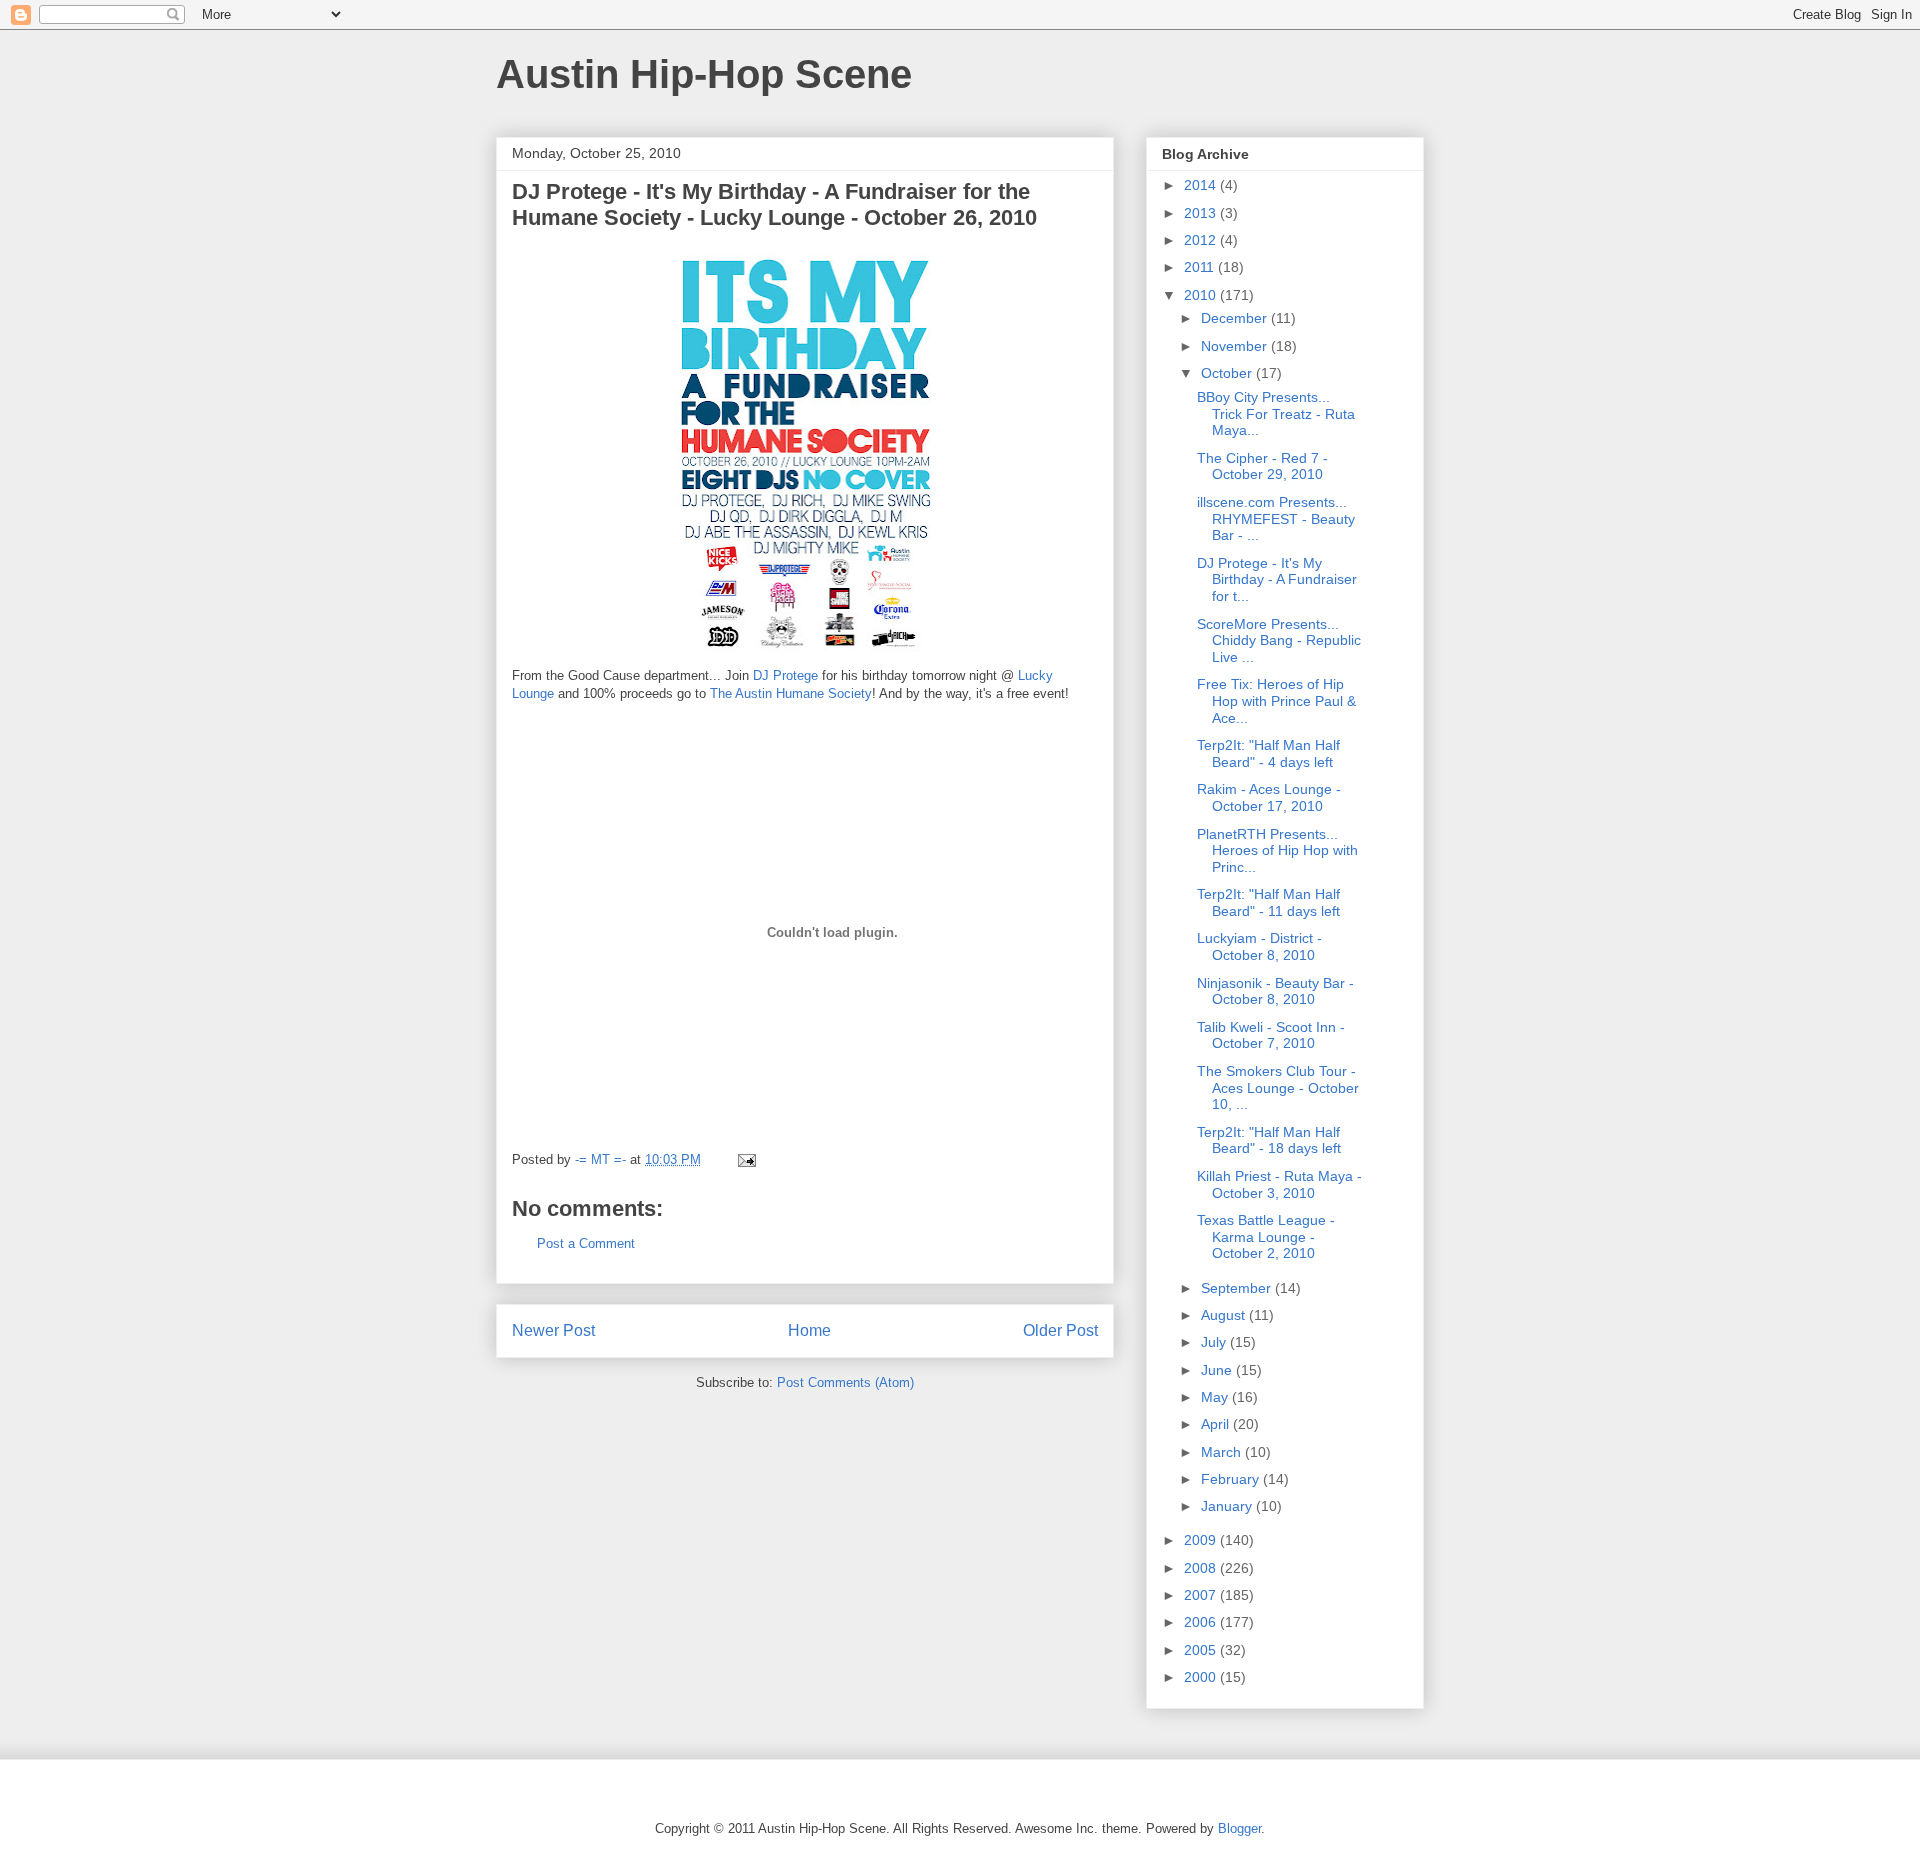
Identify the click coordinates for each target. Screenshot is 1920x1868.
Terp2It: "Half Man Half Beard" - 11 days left (1268, 902)
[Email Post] (745, 1159)
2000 (1202, 1677)
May (1216, 1397)
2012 (1202, 240)
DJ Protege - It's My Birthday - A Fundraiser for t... (1277, 580)
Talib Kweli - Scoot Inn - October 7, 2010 (1271, 1035)
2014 (1202, 185)
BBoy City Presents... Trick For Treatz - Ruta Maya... (1276, 414)
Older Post (1060, 1330)
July (1215, 1342)
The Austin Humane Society (791, 693)
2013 (1202, 213)
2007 (1202, 1595)
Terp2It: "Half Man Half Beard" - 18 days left (1269, 1140)
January (1228, 1506)
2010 (1202, 295)
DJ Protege (785, 675)
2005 (1202, 1650)
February (1232, 1479)
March (1223, 1452)
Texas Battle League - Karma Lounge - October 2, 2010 (1266, 1237)
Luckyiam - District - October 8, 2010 (1259, 946)
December (1236, 318)
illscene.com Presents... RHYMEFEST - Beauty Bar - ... (1276, 519)
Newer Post (553, 1330)
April (1217, 1424)
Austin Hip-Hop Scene (704, 74)
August (1225, 1315)
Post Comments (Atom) (845, 1382)
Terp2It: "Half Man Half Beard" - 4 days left (1268, 753)
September (1238, 1288)
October (1228, 373)
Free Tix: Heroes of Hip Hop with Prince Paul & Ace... (1276, 701)
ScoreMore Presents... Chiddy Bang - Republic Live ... (1279, 641)
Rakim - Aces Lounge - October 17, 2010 (1269, 797)
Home (809, 1330)
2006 (1202, 1622)
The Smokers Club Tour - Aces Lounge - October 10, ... (1278, 1088)
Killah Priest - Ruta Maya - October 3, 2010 (1279, 1184)
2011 (1201, 267)
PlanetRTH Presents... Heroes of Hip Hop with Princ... (1277, 851)
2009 (1202, 1540)
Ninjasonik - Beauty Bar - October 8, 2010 (1275, 991)
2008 (1202, 1568)
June (1218, 1370)
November (1236, 346)
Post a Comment (586, 1243)
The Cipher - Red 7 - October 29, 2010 (1262, 466)
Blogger (1239, 1828)
